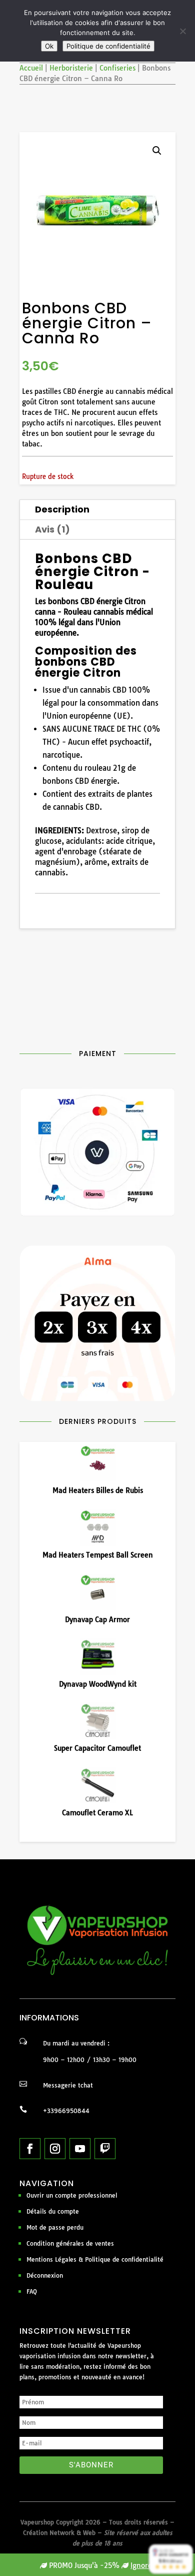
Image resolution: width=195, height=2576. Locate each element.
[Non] (182, 31)
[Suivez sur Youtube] (80, 2149)
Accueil (31, 68)
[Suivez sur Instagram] (55, 2149)
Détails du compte (53, 2211)
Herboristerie (71, 68)
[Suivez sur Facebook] (30, 2149)
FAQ (32, 2291)
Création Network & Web (59, 2533)
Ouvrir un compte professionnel (72, 2195)
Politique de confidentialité (108, 46)
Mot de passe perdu (55, 2227)
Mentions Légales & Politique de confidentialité (95, 2259)
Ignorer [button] (143, 2565)
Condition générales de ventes (70, 2243)
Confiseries (117, 68)
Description (62, 509)
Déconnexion (45, 2275)
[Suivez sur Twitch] (105, 2149)
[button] (157, 151)
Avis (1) (52, 529)
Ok (49, 46)
